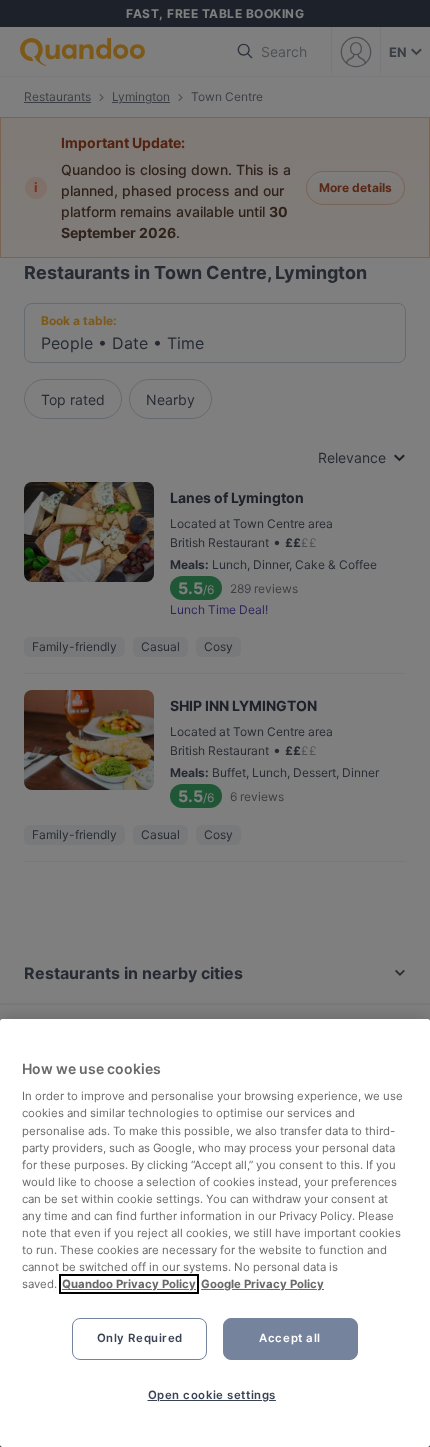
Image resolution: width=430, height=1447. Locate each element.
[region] (215, 1233)
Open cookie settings (212, 1395)
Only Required (140, 1338)
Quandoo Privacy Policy (129, 1284)
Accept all (290, 1338)
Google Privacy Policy (262, 1284)
